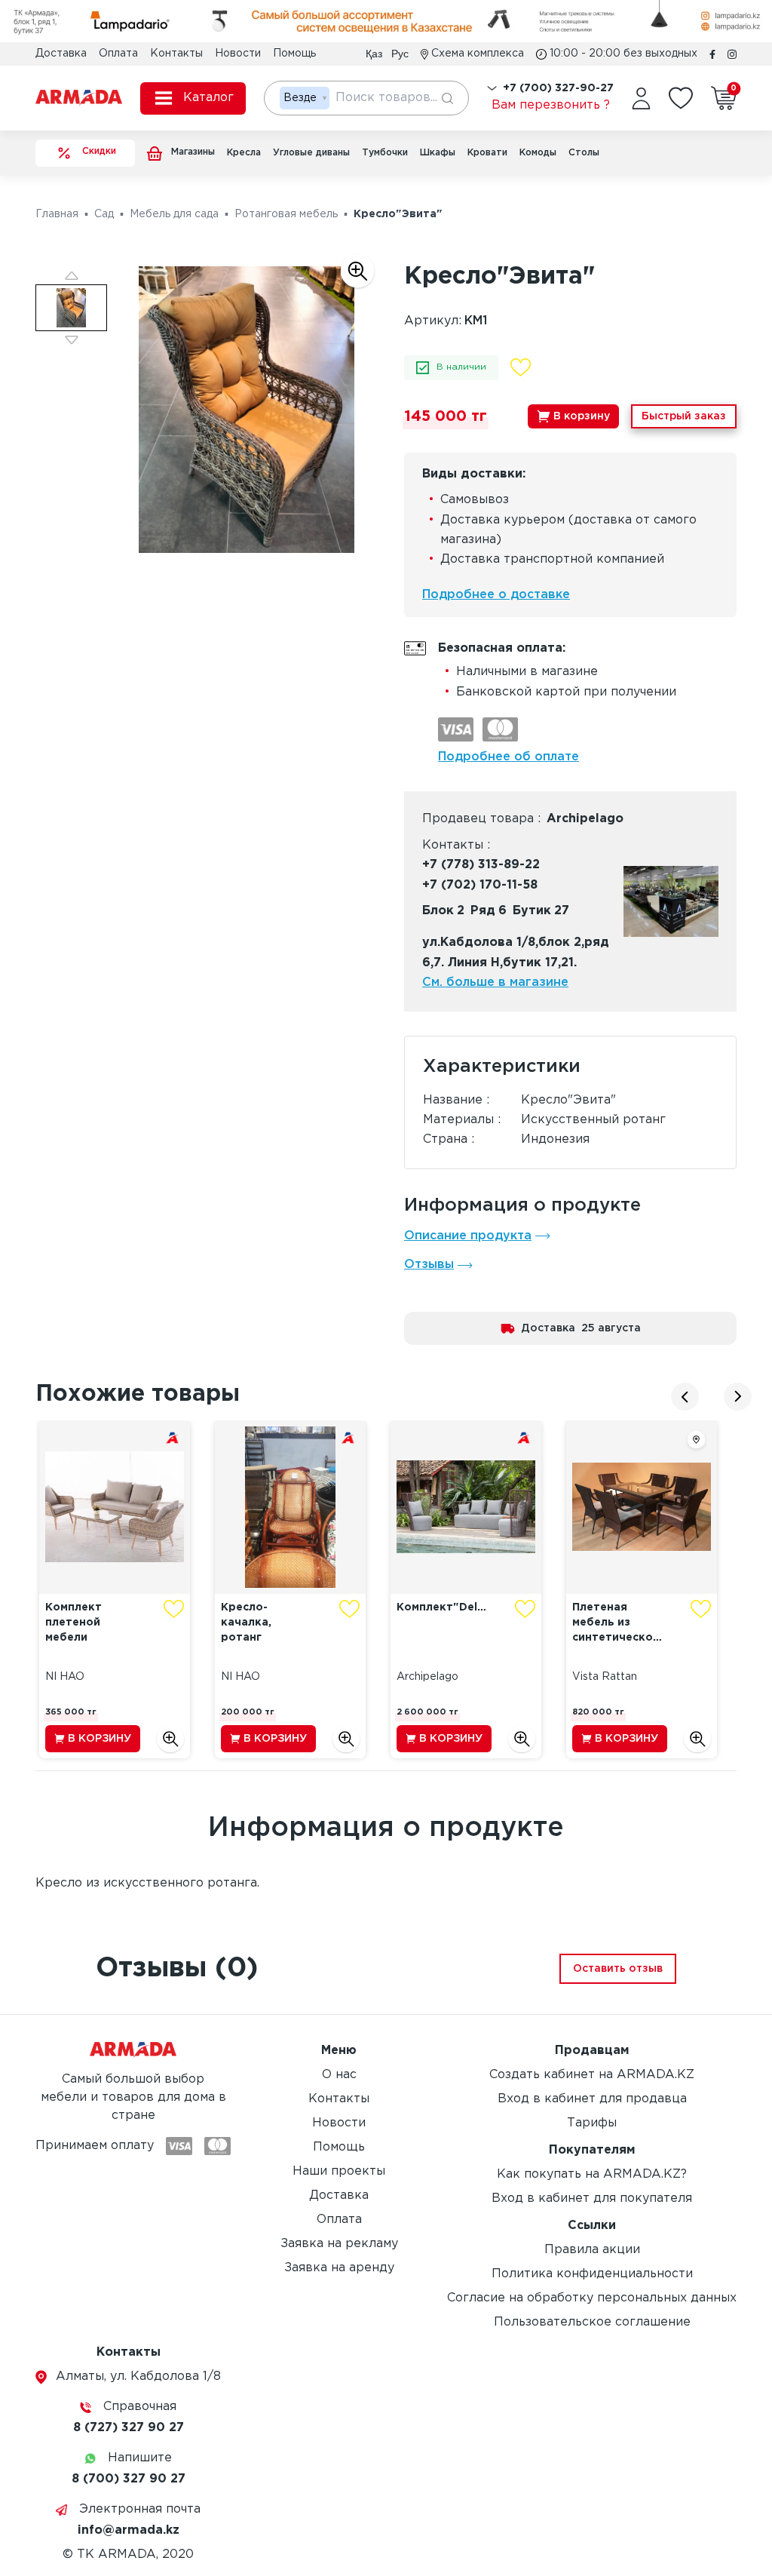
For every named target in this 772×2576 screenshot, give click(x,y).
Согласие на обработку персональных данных (592, 2298)
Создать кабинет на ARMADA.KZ (592, 2075)
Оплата (118, 54)
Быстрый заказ (684, 416)
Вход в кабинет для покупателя (592, 2198)
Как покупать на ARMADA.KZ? (592, 2174)
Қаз (374, 54)
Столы (584, 153)
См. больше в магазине (495, 983)
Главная (57, 214)
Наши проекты (339, 2171)
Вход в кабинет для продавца (592, 2099)
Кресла (244, 153)
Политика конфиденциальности (592, 2274)
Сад (104, 214)
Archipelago (585, 819)
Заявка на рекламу (339, 2244)
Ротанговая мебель (286, 214)
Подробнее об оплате (509, 757)
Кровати (487, 153)
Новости (238, 54)
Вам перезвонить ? (551, 105)
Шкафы (438, 153)
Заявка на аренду (339, 2268)
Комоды (538, 153)
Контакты (176, 54)
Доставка (61, 54)
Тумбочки (385, 153)
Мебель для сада (174, 214)
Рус (400, 54)
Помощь (294, 54)
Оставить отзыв (618, 1969)
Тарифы (592, 2123)
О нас (339, 2075)
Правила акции (592, 2250)
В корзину (582, 416)
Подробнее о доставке (496, 595)
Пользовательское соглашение (592, 2322)
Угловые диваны (311, 153)
